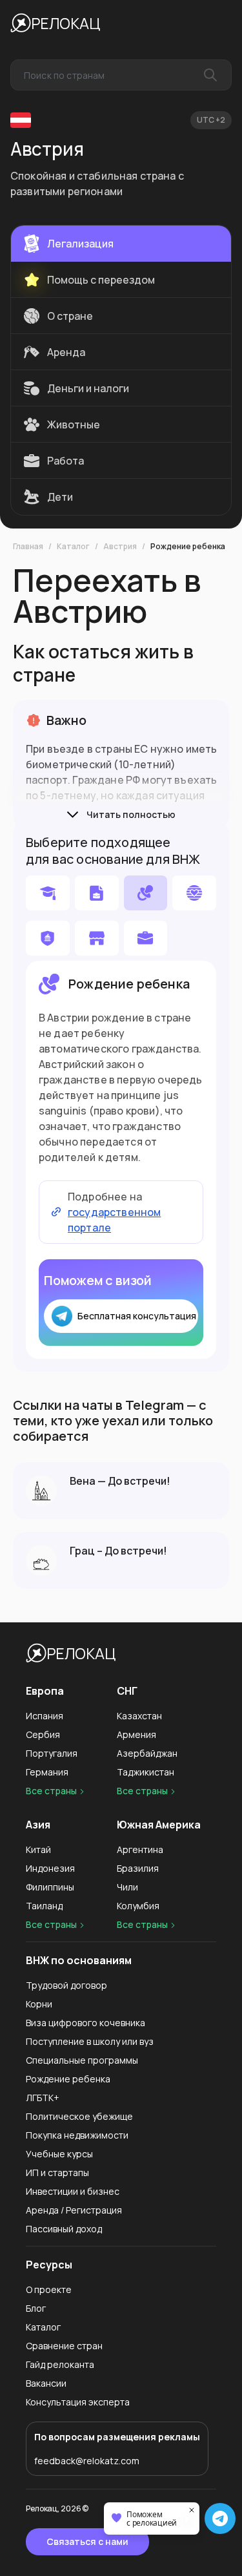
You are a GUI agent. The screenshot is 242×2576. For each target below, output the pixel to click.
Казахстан (139, 1716)
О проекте (49, 2289)
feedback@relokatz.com (87, 2461)
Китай (38, 1849)
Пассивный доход (64, 2229)
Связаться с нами (87, 2541)
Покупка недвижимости (77, 2135)
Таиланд (44, 1906)
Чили (127, 1887)
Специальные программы (82, 2060)
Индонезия (50, 1868)
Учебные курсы (59, 2154)
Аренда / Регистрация (74, 2210)
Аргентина (140, 1849)
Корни (39, 2004)
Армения (136, 1734)
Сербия (43, 1734)
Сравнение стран (64, 2346)
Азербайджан (147, 1753)
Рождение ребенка (188, 547)
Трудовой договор (66, 1985)
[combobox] (121, 75)
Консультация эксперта (78, 2402)
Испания (45, 1716)
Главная (28, 547)
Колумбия (138, 1906)
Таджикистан (146, 1772)
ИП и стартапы (57, 2173)
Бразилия (138, 1868)
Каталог (73, 547)
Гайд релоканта (60, 2364)
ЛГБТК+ (43, 2098)
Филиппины (50, 1887)
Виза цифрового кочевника (86, 2023)
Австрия (120, 547)
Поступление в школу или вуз (90, 2041)
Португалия (52, 1753)
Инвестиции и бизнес (73, 2191)
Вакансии (46, 2383)
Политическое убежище (79, 2116)
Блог (36, 2308)
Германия (47, 1772)
